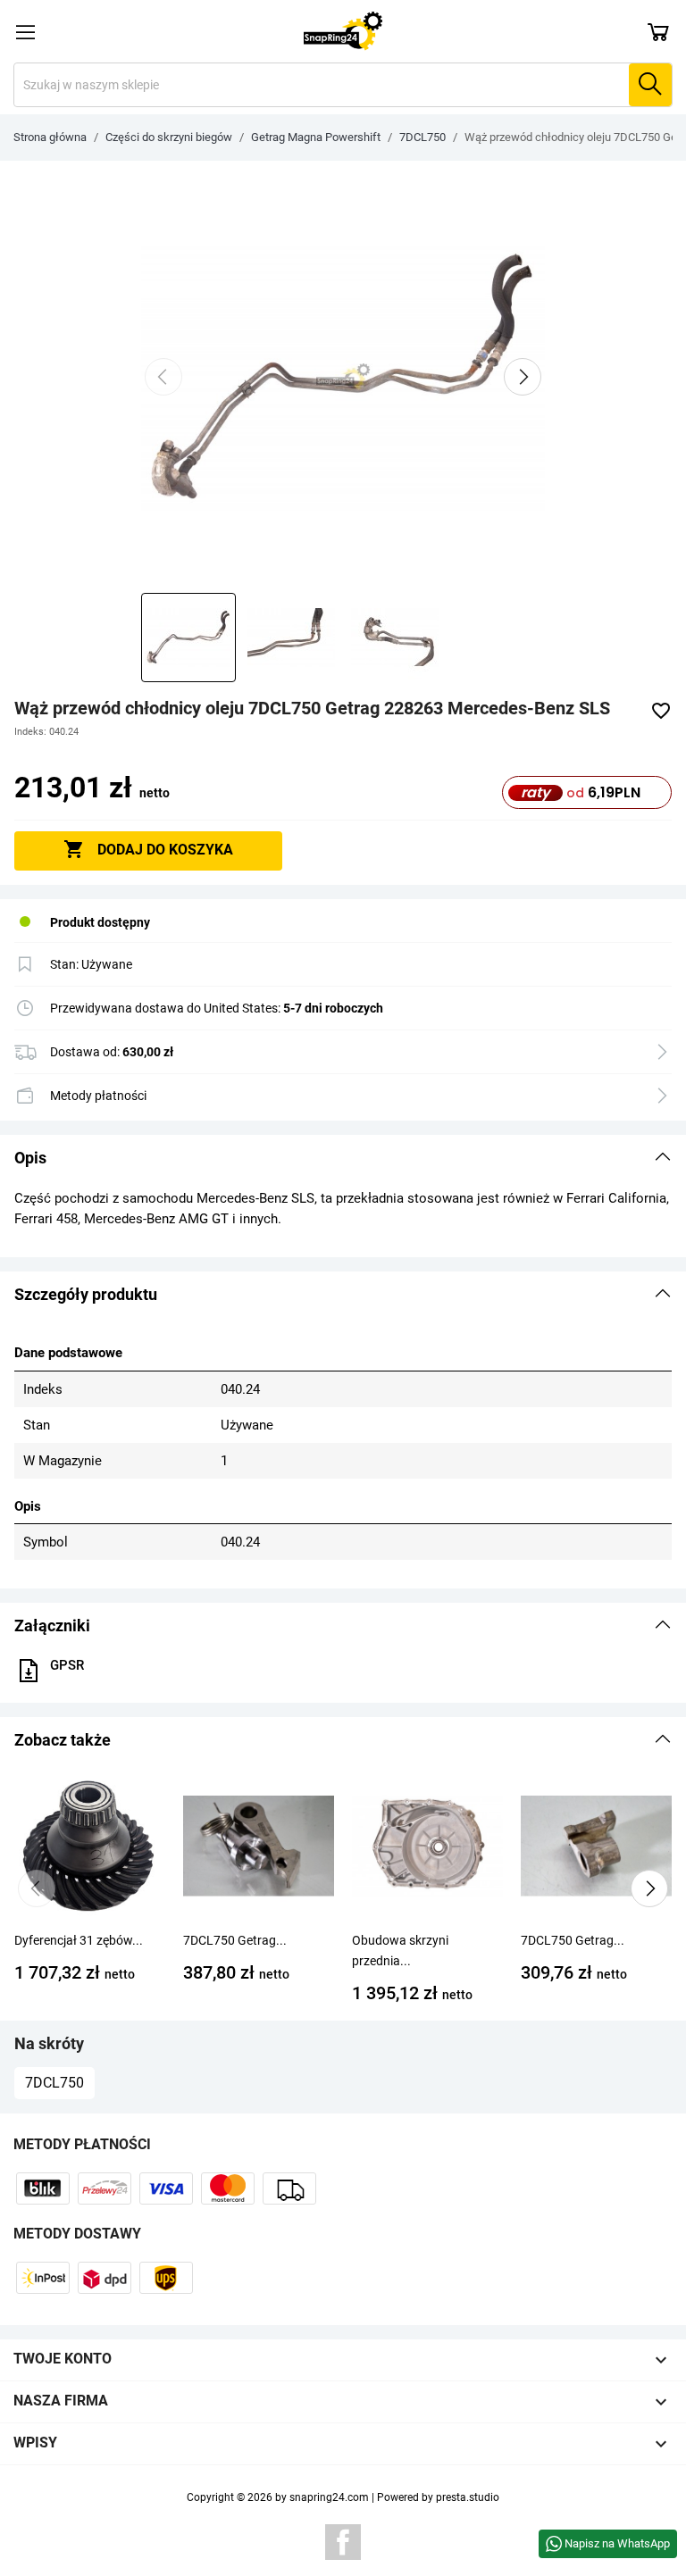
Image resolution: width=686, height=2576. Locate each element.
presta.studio (468, 2497)
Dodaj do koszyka (148, 849)
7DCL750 (54, 2083)
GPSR (67, 1665)
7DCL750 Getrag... (235, 1940)
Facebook (343, 2542)
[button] (343, 1158)
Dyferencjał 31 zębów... (79, 1940)
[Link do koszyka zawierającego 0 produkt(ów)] (658, 31)
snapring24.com (329, 2497)
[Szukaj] (650, 85)
